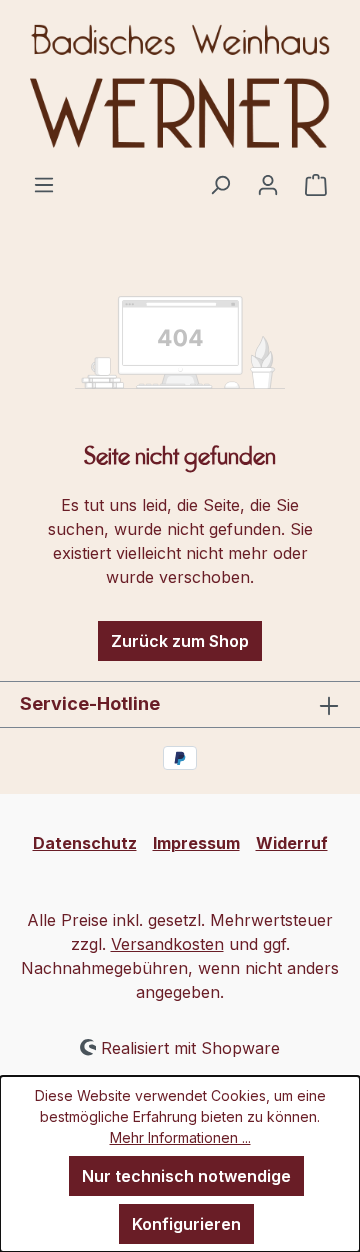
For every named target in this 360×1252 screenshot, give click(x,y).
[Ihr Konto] (268, 184)
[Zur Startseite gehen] (180, 86)
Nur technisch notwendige (186, 1176)
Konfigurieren (186, 1224)
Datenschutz (85, 843)
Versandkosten (167, 944)
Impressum (196, 843)
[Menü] (44, 184)
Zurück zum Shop (180, 641)
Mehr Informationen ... (180, 1137)
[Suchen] (220, 184)
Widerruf (292, 843)
